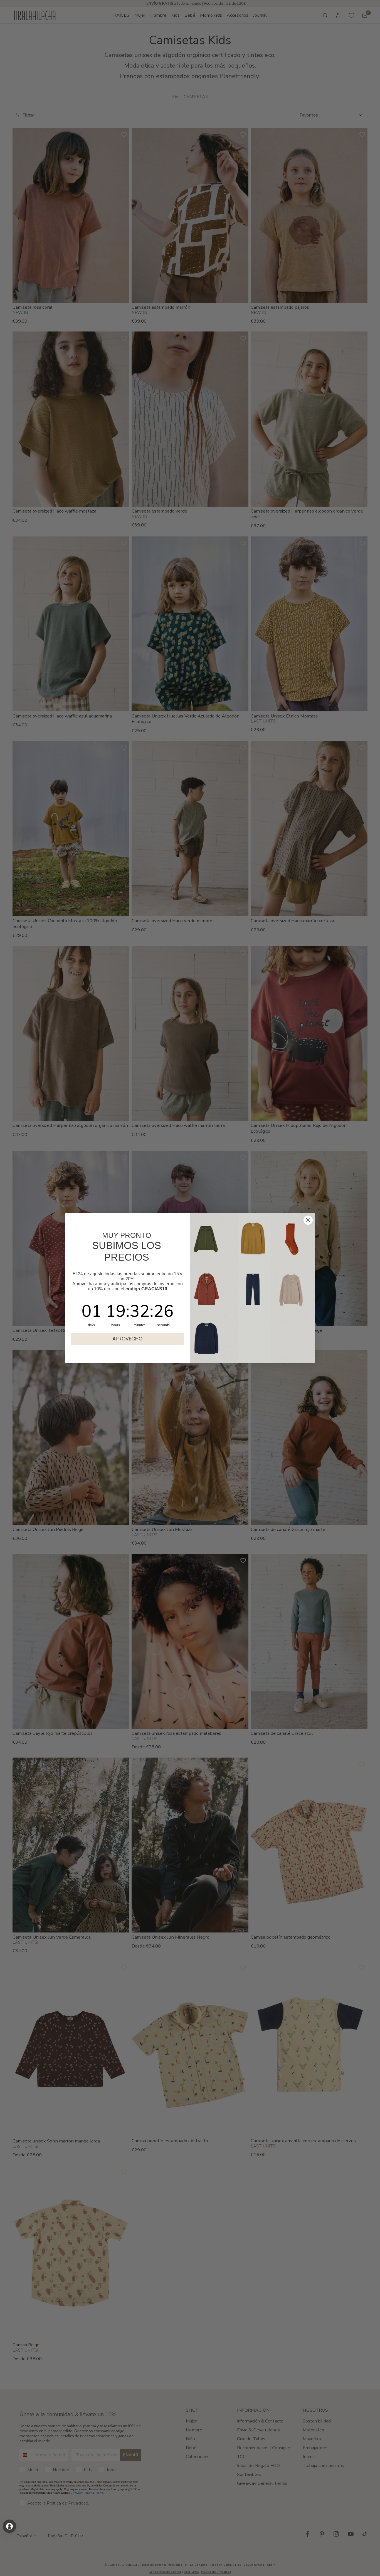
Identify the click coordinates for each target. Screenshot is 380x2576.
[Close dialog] (308, 1220)
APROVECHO (127, 1339)
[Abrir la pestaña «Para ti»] (9, 2526)
